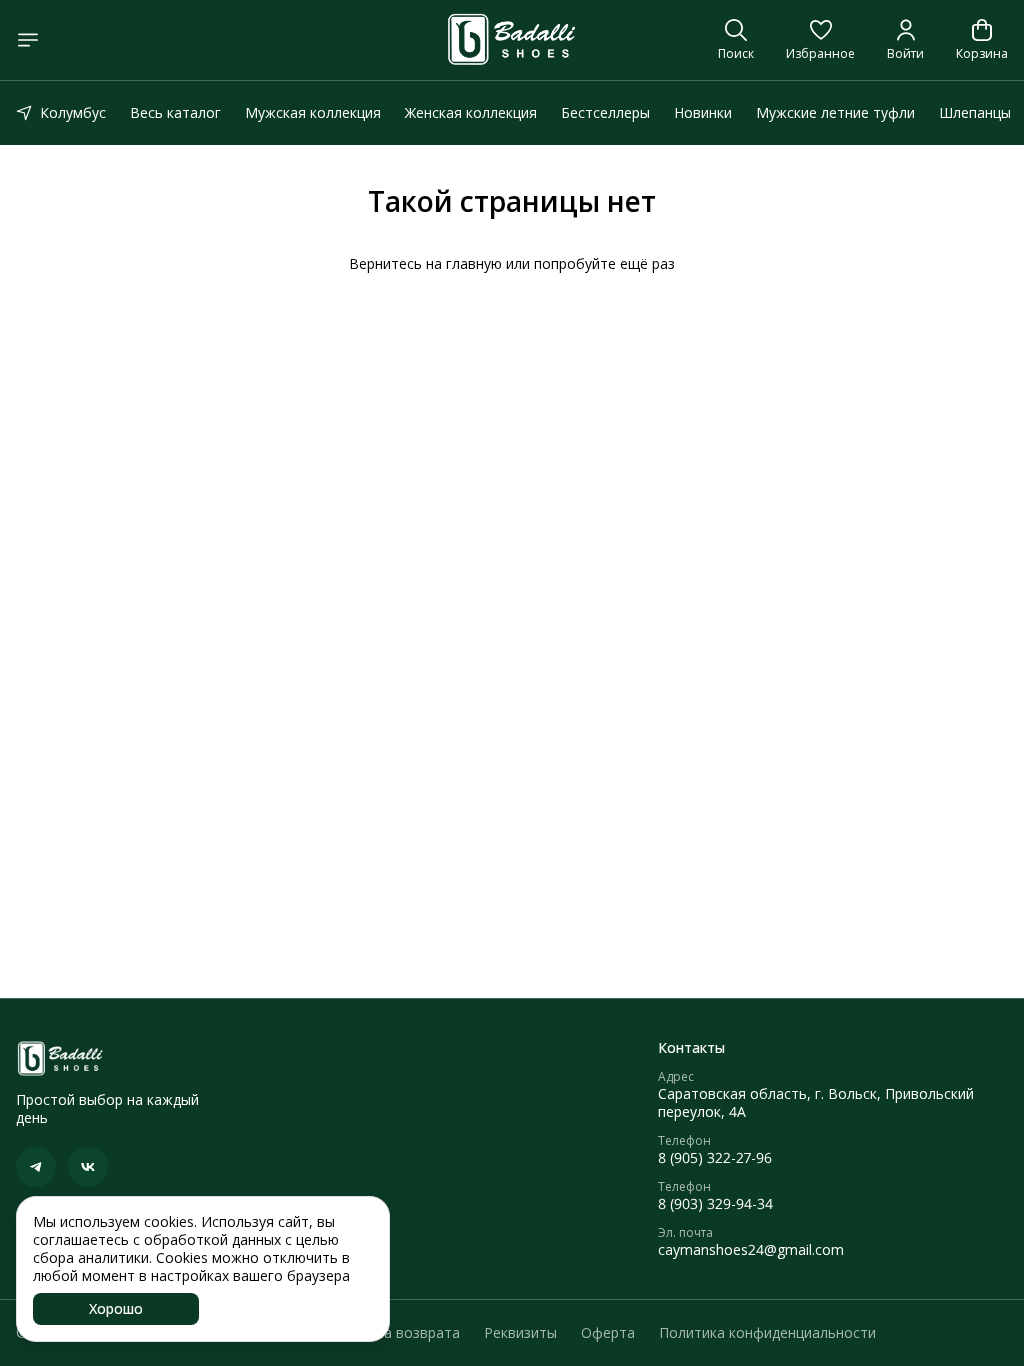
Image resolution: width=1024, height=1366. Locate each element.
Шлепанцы (975, 112)
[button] (820, 40)
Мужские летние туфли (835, 112)
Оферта (608, 1333)
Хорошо (116, 1308)
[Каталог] (28, 40)
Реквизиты (520, 1333)
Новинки (703, 112)
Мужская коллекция (313, 112)
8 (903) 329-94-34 (715, 1204)
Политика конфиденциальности (767, 1333)
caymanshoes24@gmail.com (751, 1250)
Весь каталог (175, 112)
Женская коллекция (471, 112)
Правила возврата (397, 1333)
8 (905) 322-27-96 (715, 1158)
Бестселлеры (605, 112)
